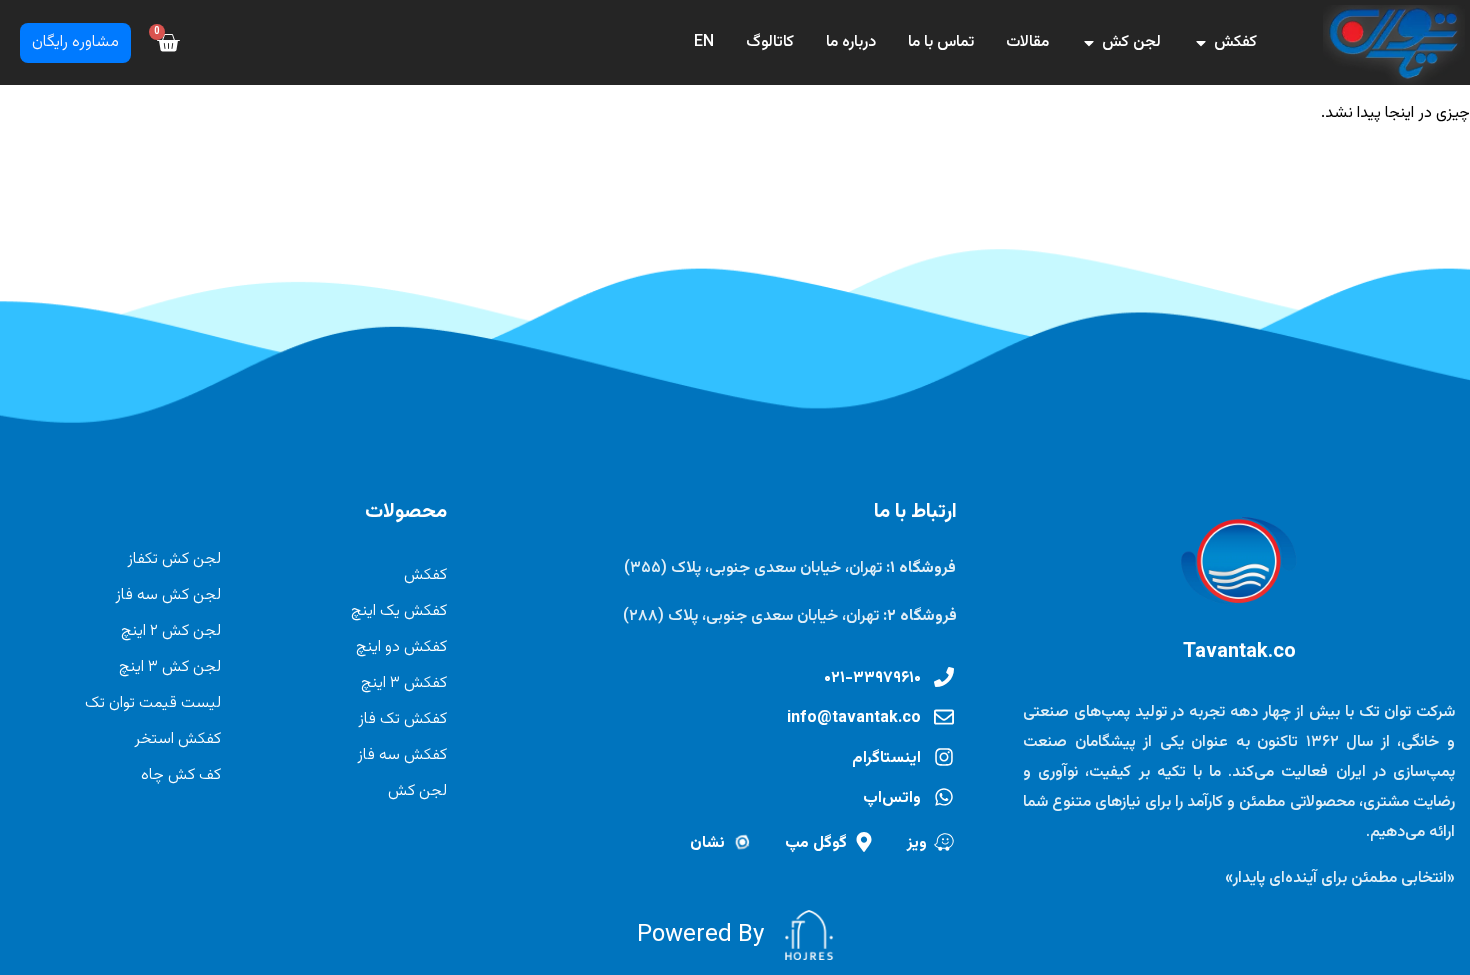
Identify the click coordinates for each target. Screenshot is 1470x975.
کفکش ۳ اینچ (404, 683)
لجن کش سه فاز (168, 595)
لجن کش (417, 791)
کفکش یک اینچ (399, 611)
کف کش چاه (181, 775)
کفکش (425, 575)
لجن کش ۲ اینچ (171, 631)
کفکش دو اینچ (401, 647)
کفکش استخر (177, 739)
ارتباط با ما (915, 512)
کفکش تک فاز (402, 719)
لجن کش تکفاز (174, 559)
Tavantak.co (1239, 652)
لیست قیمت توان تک (153, 703)
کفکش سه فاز (402, 755)
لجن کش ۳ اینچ (170, 667)
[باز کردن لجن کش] (1089, 43)
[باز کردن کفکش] (1201, 43)
